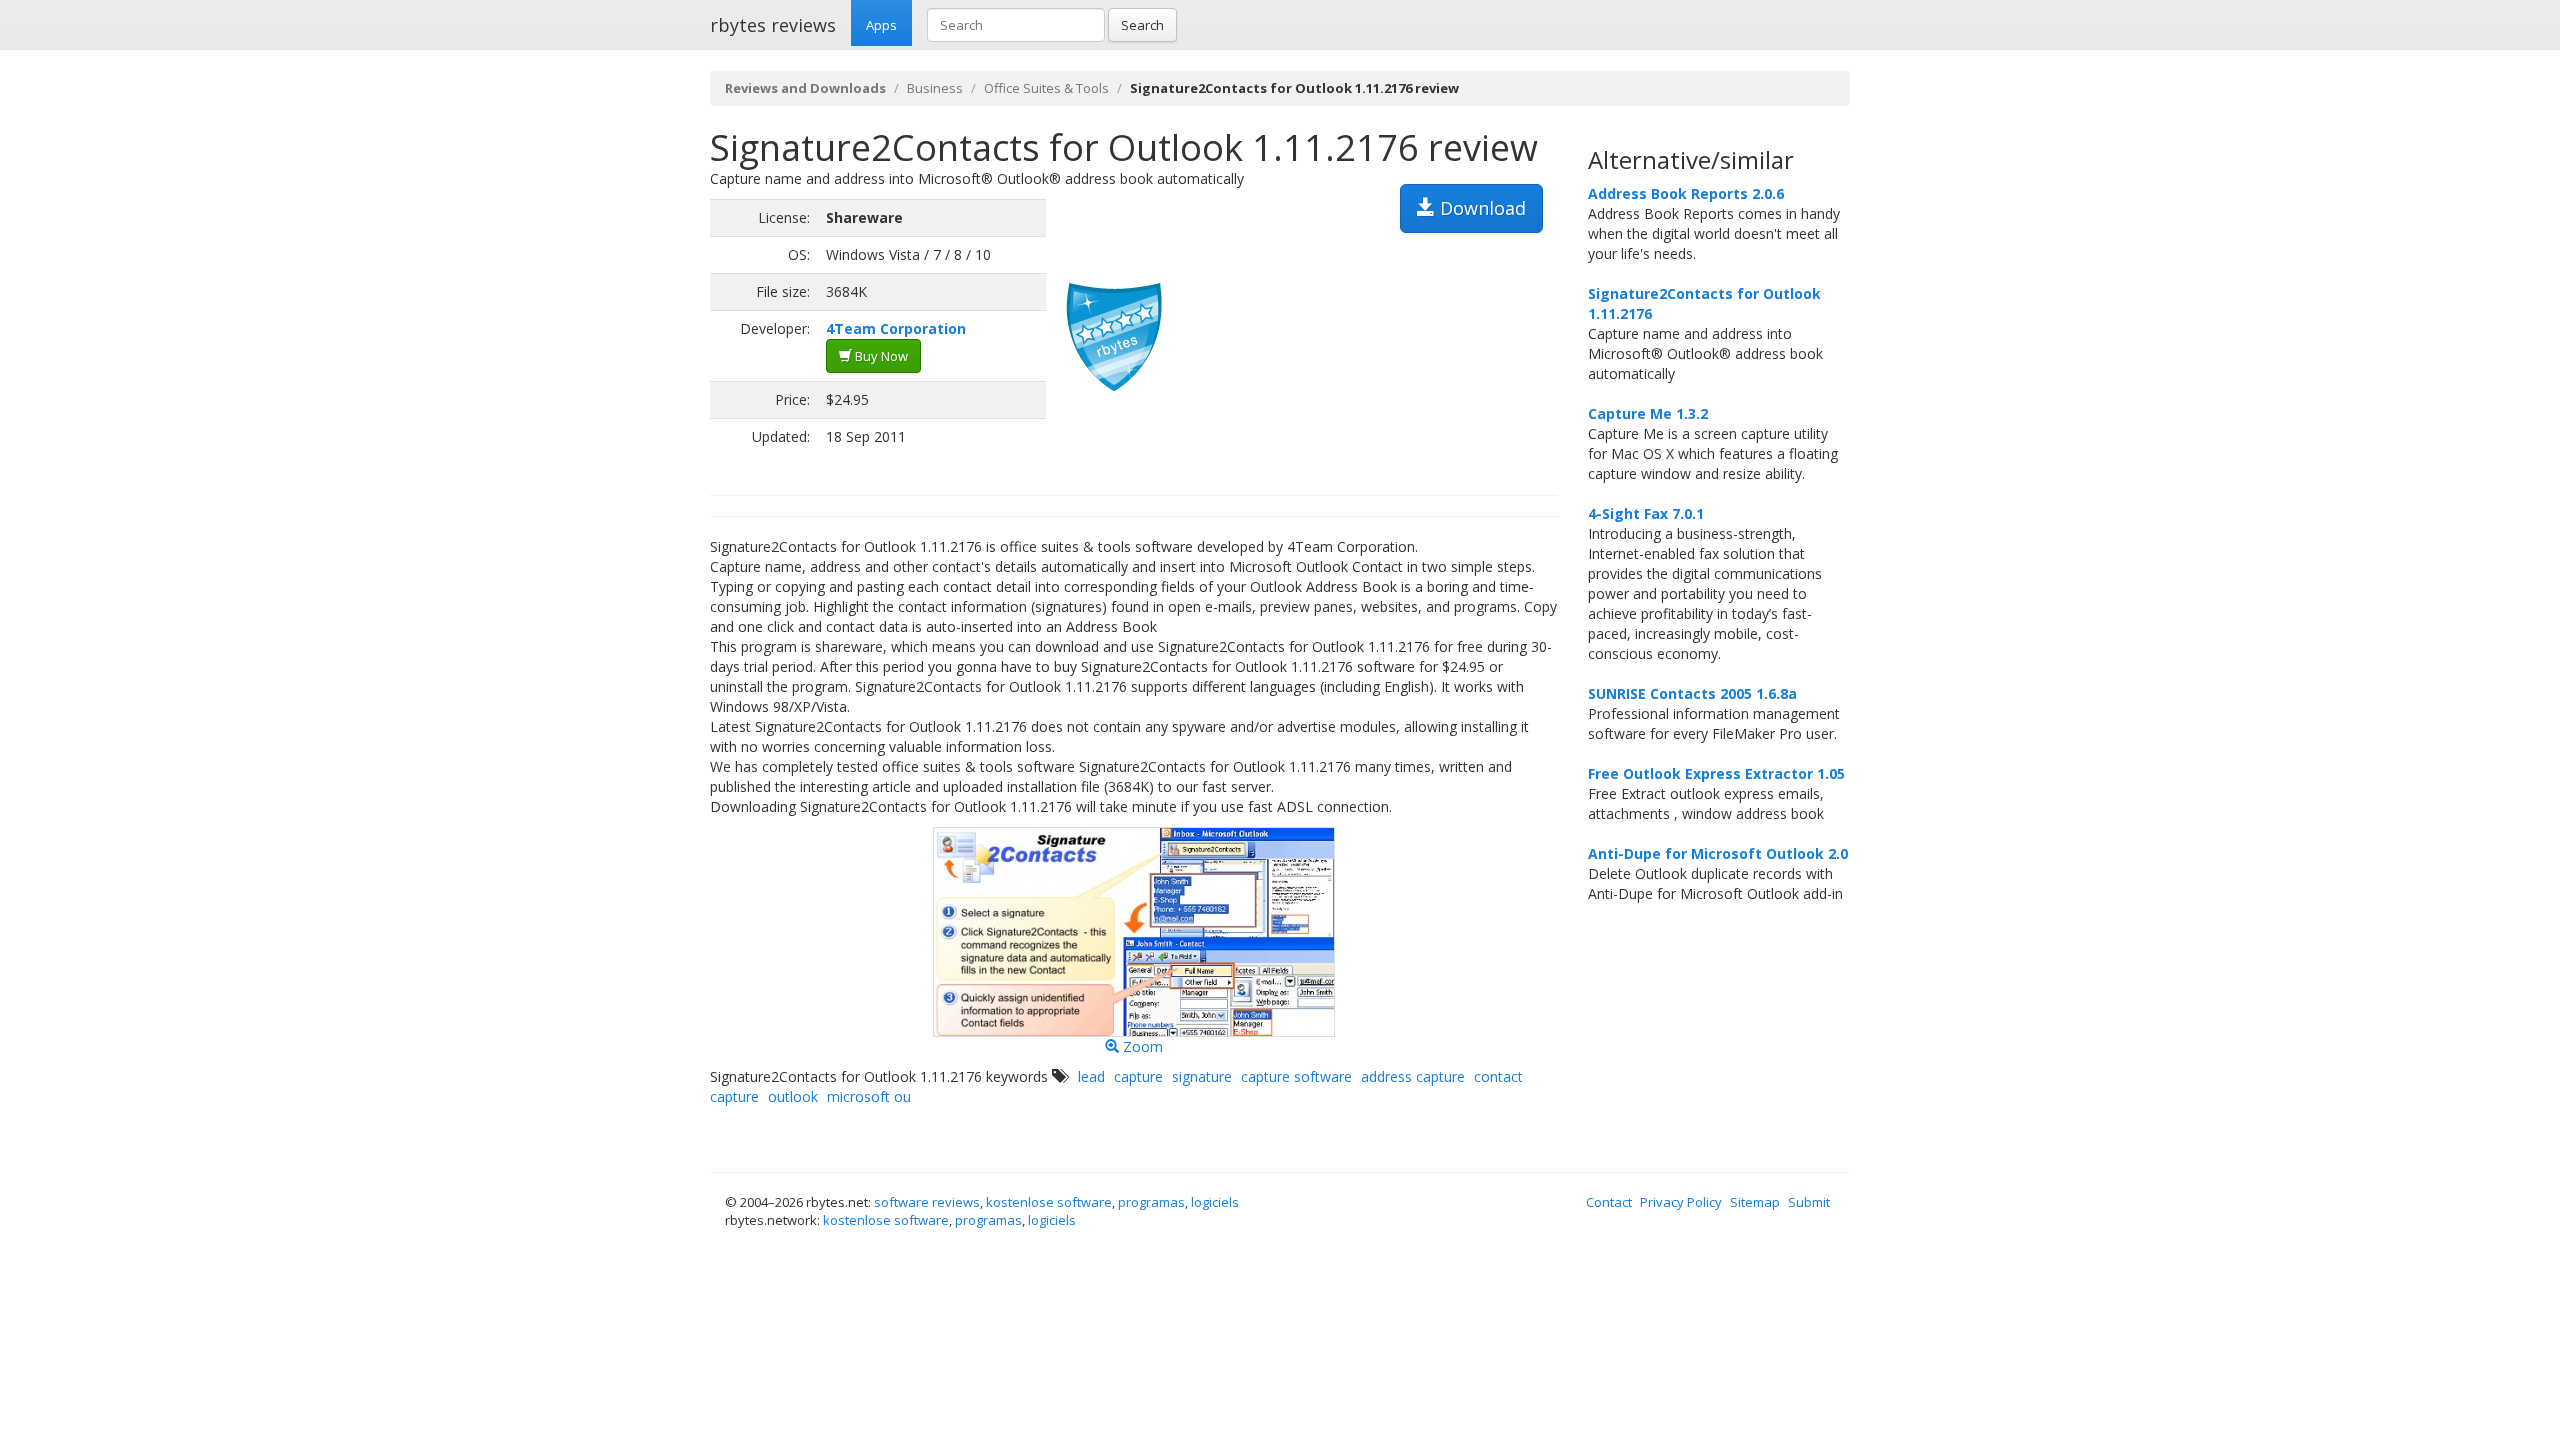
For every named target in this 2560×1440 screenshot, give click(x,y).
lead (1091, 1076)
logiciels (1215, 1202)
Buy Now (880, 356)
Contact (1609, 1202)
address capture (1413, 1076)
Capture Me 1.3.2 (1648, 413)
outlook (793, 1096)
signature (1202, 1076)
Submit (1809, 1202)
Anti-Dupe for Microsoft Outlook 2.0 (1718, 853)
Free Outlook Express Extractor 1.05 (1716, 773)
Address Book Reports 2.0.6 (1686, 193)
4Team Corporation (896, 328)
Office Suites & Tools (1046, 88)
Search (1142, 25)
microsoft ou (869, 1096)
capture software (1296, 1076)
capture (1138, 1076)
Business (935, 88)
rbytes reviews (773, 25)
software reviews (927, 1202)
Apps (881, 25)
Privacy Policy (1681, 1202)
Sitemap (1755, 1202)
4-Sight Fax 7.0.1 (1646, 513)
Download (1480, 208)
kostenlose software (1049, 1202)
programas (1151, 1202)
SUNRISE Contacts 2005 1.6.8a (1692, 693)
